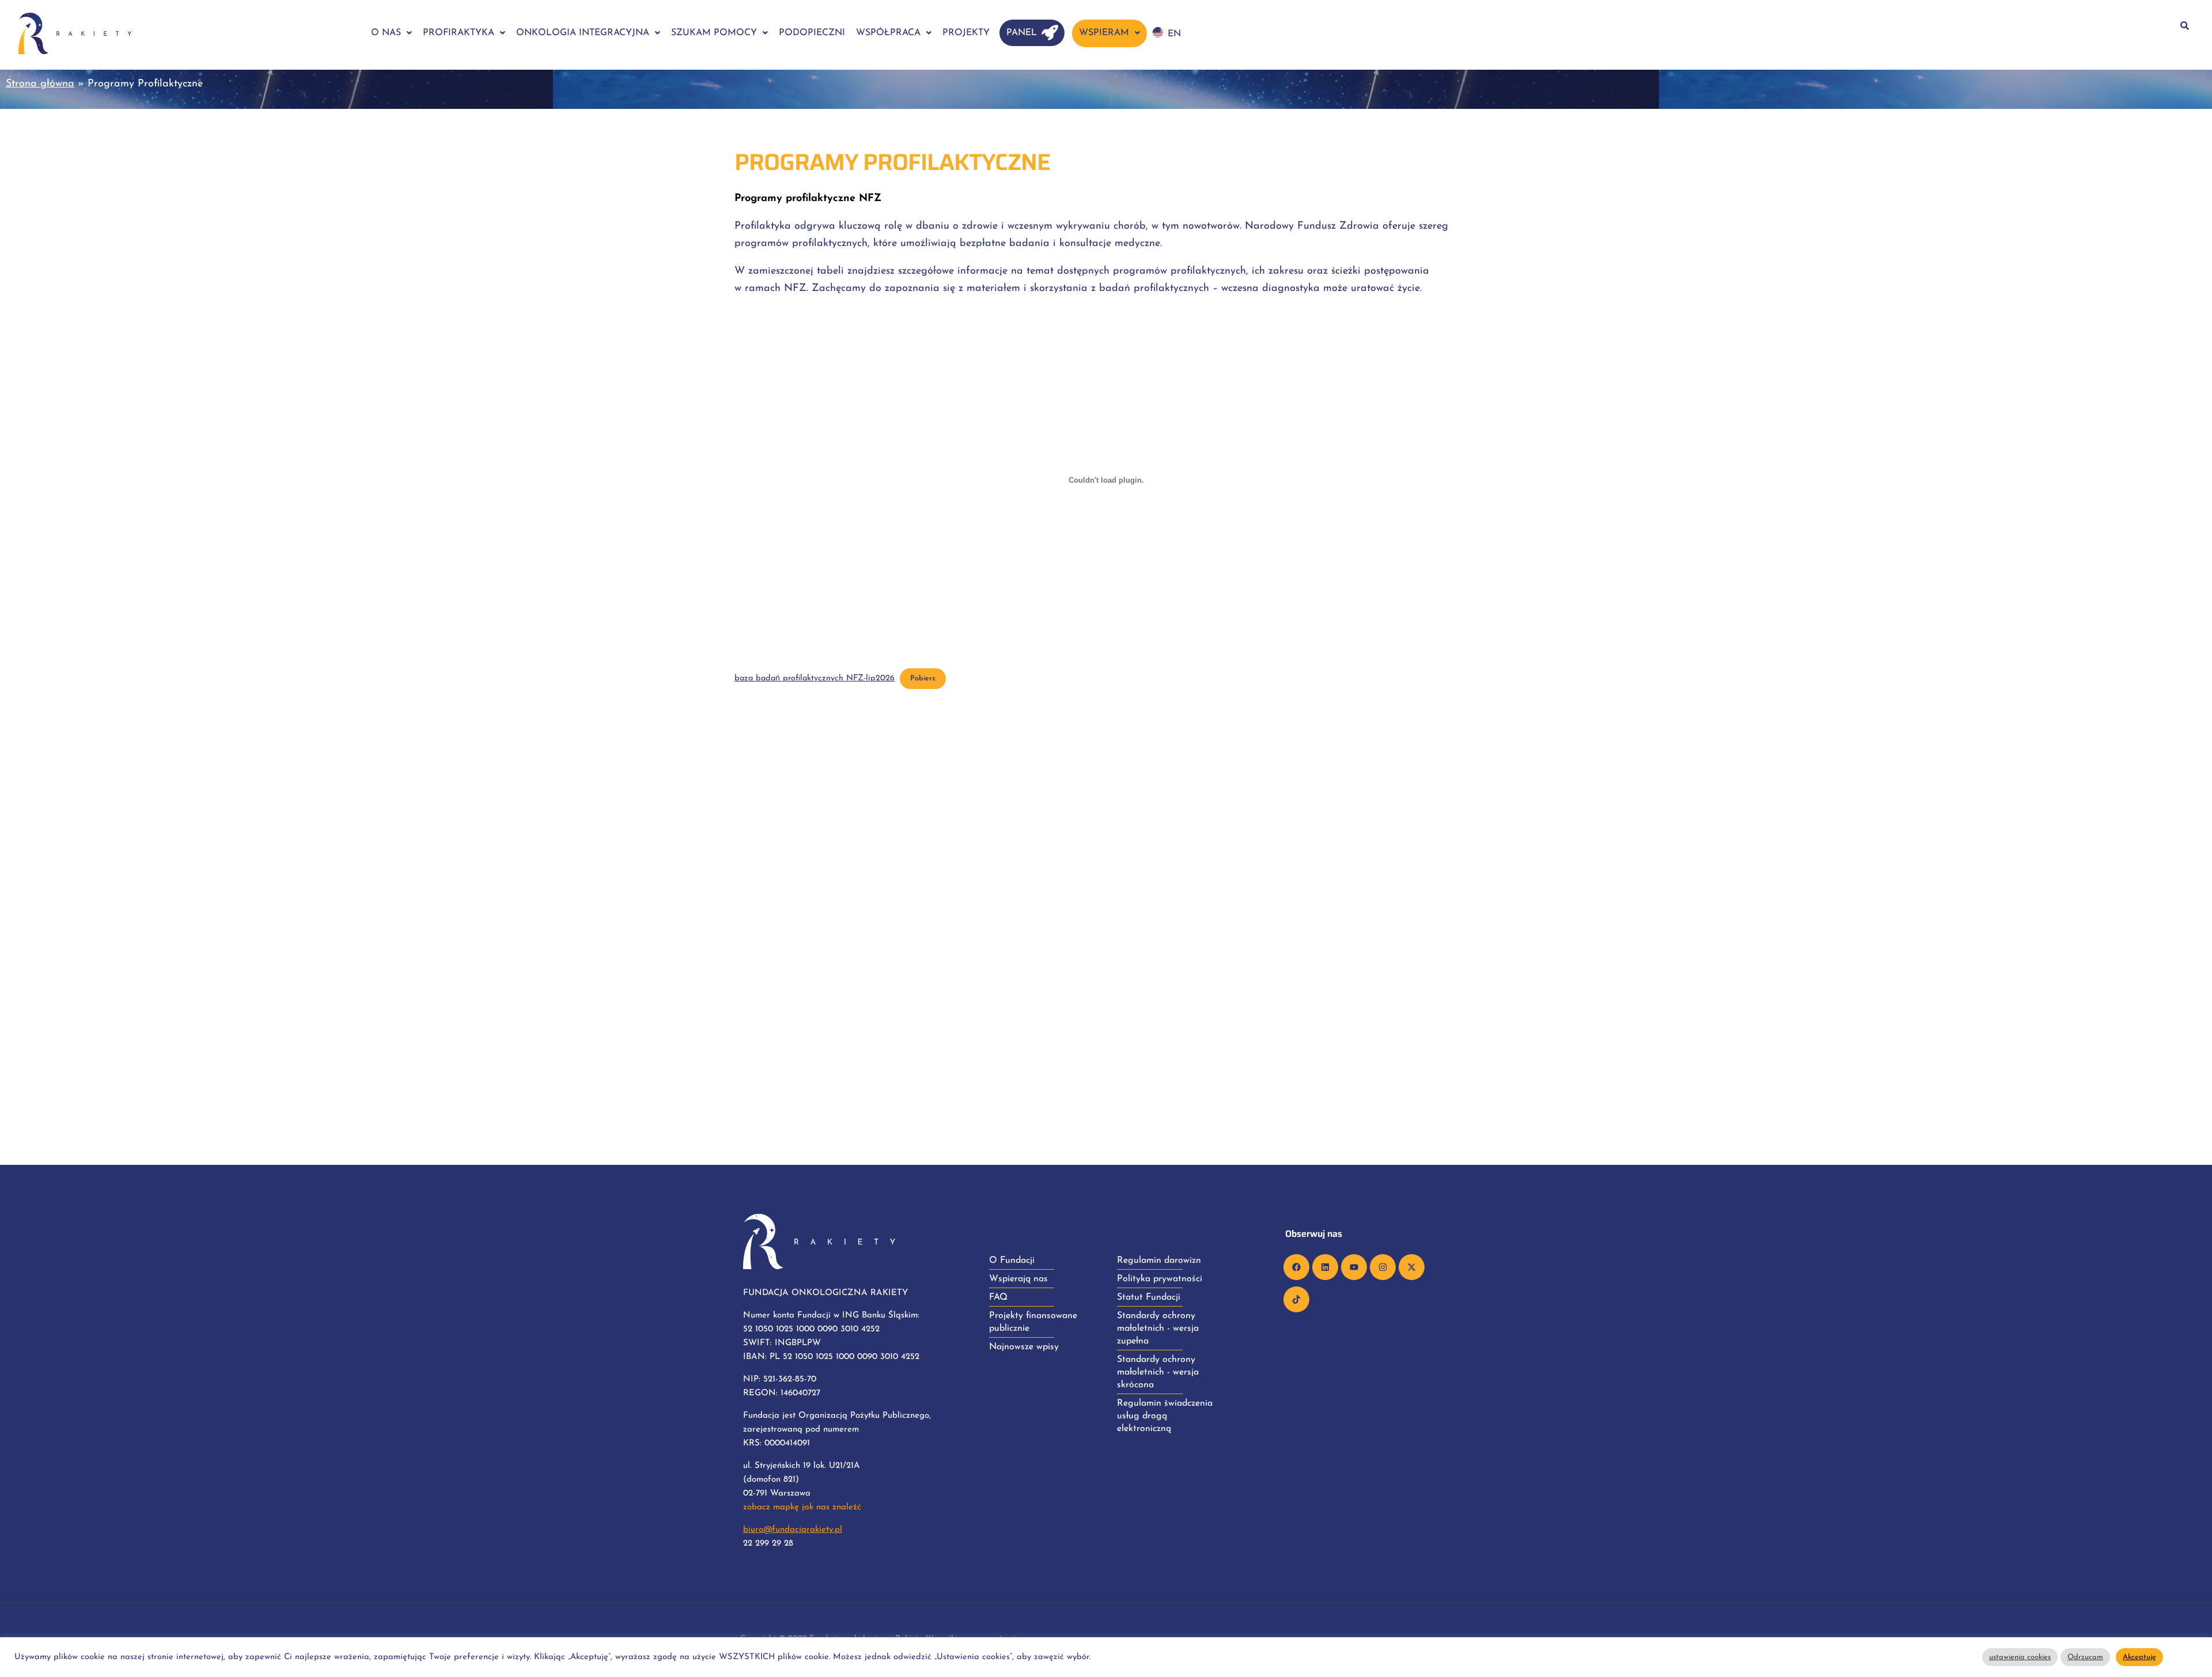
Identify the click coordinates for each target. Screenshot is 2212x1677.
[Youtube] (1354, 1267)
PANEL (1022, 33)
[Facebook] (1296, 1267)
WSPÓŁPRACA (888, 33)
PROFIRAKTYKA (459, 33)
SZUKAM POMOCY (714, 33)
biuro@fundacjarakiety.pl (793, 1530)
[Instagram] (1383, 1267)
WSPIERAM (1104, 33)
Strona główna (40, 84)
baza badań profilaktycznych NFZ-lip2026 (815, 678)
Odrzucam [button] (2085, 1657)
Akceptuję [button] (2139, 1657)
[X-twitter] (1412, 1267)
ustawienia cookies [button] (2020, 1657)
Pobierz (923, 679)
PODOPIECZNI (812, 33)
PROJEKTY (966, 33)
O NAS (386, 33)
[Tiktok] (1296, 1299)
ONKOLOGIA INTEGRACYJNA (583, 33)
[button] (391, 33)
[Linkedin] (1325, 1267)
